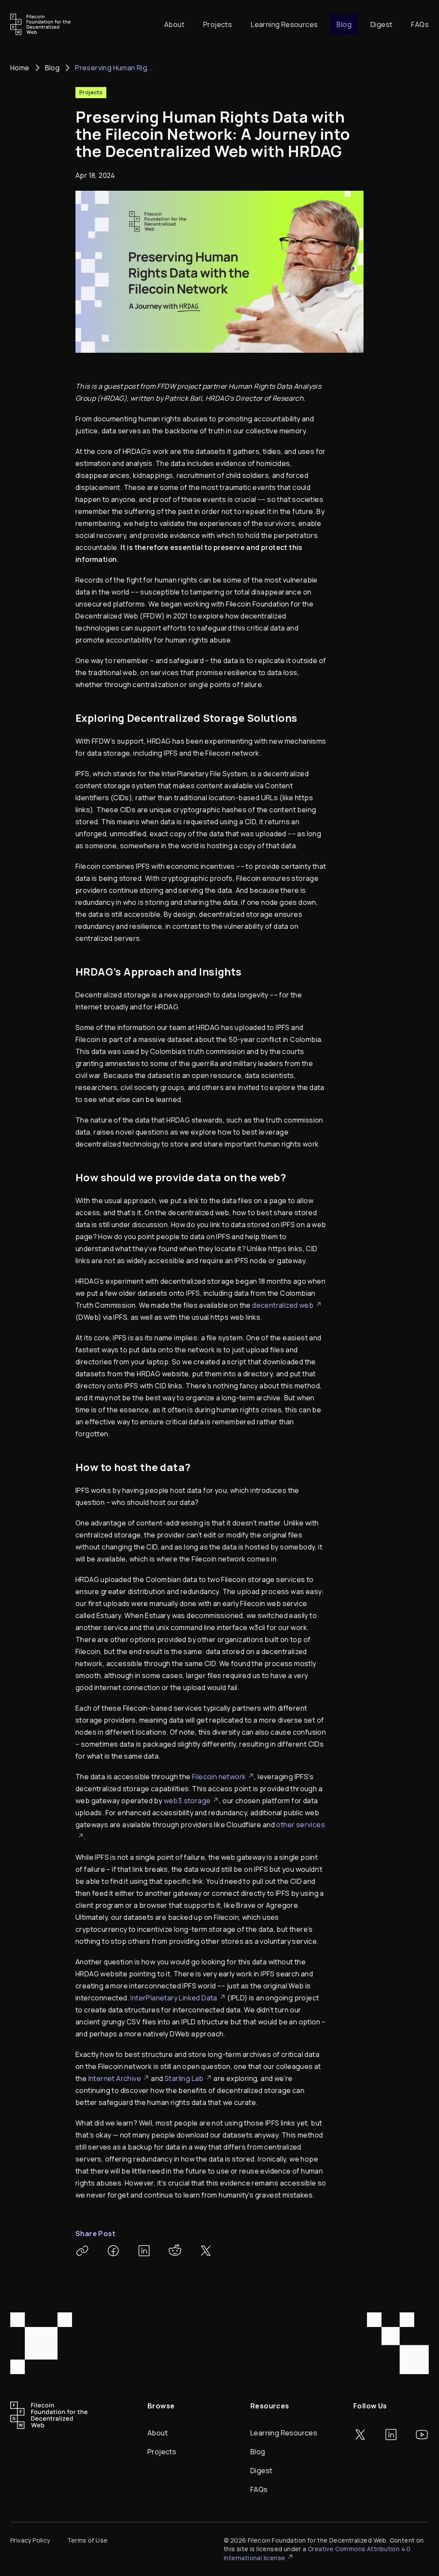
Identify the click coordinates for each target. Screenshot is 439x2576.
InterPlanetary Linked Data (174, 1998)
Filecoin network (219, 1777)
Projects (218, 24)
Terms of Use (88, 2540)
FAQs (420, 24)
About (174, 24)
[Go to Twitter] (360, 2435)
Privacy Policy (30, 2540)
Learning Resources (284, 24)
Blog (344, 24)
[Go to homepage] (41, 24)
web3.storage (187, 1801)
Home (20, 68)
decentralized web (283, 1305)
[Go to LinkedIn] (391, 2435)
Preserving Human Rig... (114, 68)
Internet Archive (115, 2078)
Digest (381, 24)
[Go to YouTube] (422, 2435)
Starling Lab (184, 2078)
